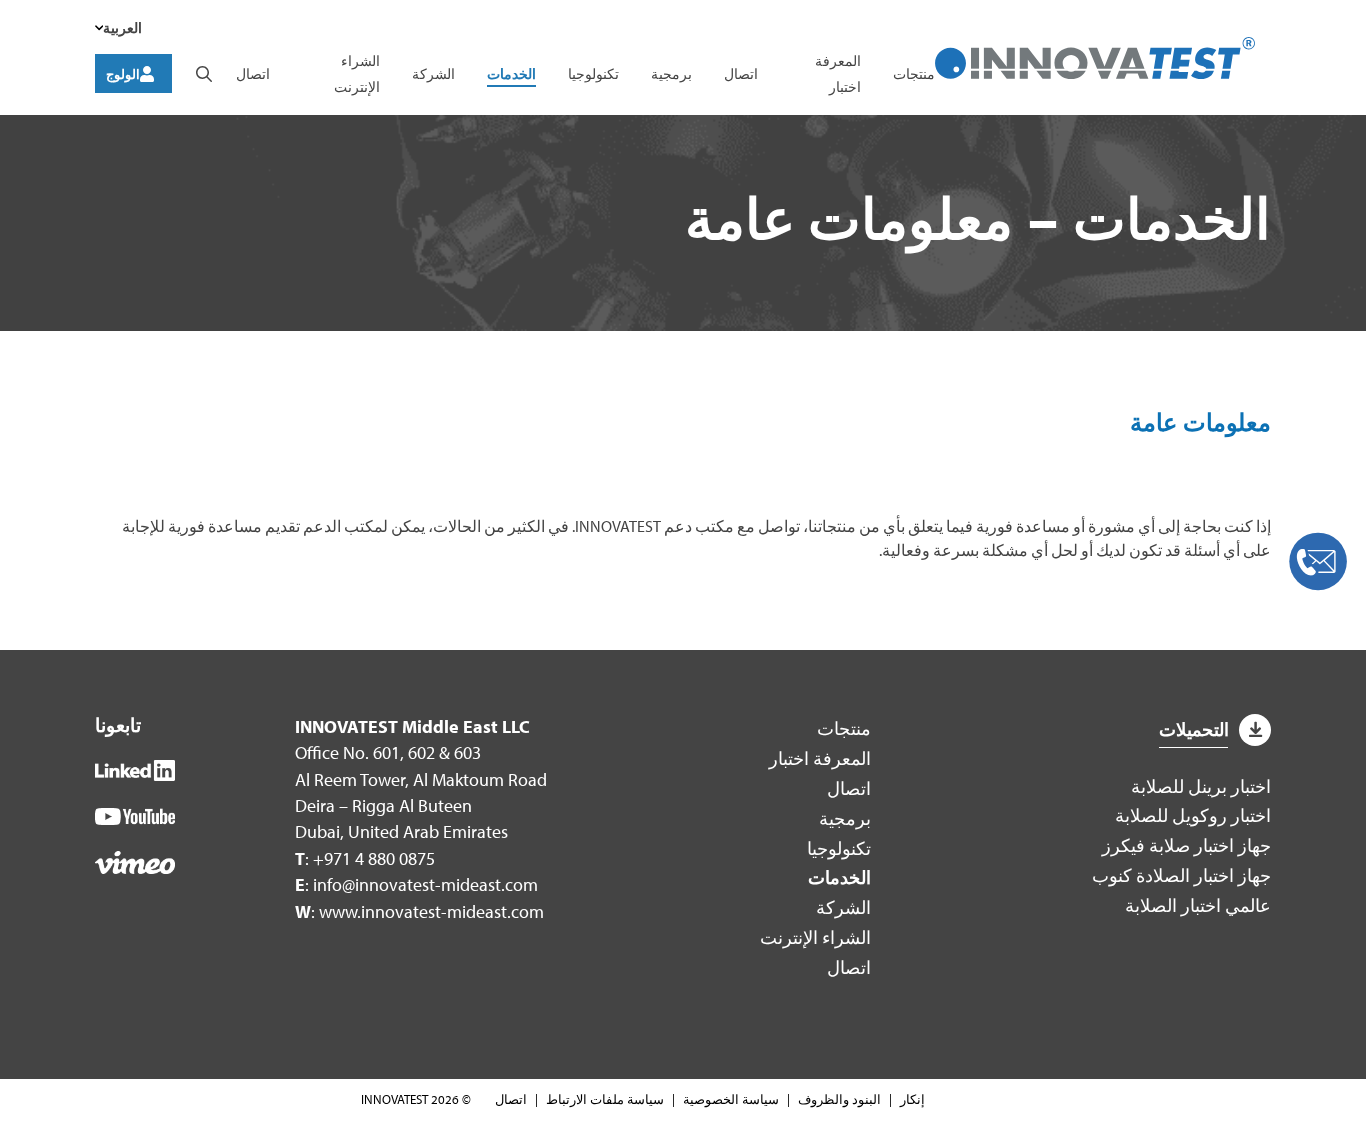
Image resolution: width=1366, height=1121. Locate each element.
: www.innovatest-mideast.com (419, 911)
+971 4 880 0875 (374, 858)
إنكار (912, 1099)
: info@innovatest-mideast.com (416, 884)
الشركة (433, 73)
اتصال (741, 73)
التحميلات (1194, 729)
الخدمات (511, 73)
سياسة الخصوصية (731, 1099)
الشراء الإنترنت (815, 937)
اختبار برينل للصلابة (1201, 786)
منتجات (914, 73)
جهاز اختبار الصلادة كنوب (1181, 875)
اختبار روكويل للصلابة (1193, 815)
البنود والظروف (839, 1099)
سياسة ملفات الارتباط (605, 1099)
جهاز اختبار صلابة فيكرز (1186, 845)
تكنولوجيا (593, 73)
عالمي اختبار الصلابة (1198, 905)
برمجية (671, 73)
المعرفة (820, 758)
